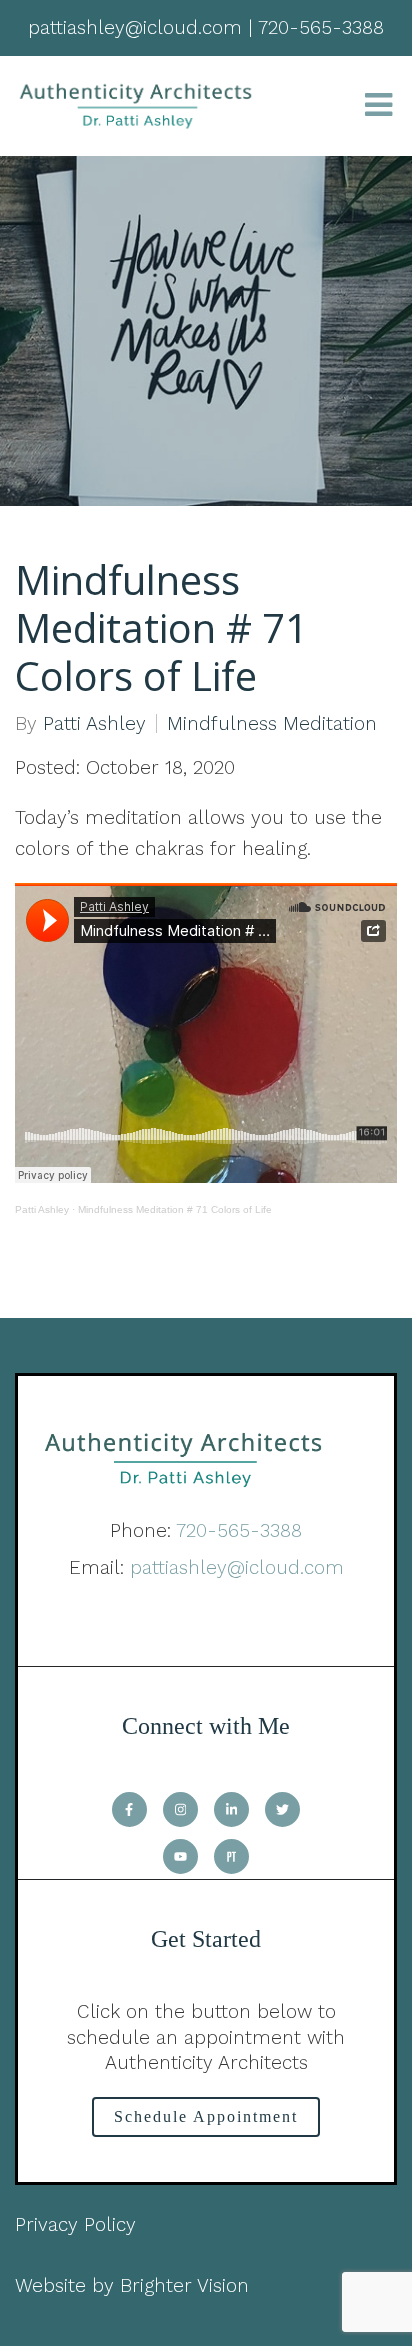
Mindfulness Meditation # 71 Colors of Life (175, 1209)
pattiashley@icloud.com (237, 1567)
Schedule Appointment (206, 2116)
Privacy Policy (75, 2224)
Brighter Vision (184, 2285)
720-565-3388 (239, 1530)
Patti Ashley (94, 723)
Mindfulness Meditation (272, 723)
